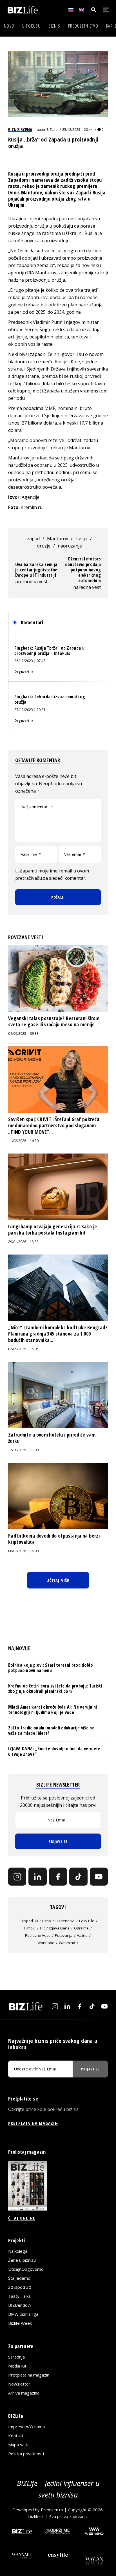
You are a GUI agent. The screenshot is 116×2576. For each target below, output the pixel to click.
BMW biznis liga (23, 2314)
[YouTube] (99, 1877)
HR (42, 1928)
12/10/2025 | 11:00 (23, 1450)
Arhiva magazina (24, 2393)
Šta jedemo (19, 2278)
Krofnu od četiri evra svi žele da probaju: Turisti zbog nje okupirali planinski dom (55, 1688)
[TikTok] (78, 1877)
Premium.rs (52, 2509)
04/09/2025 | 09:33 (23, 1034)
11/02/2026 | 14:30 (23, 1141)
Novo (9, 26)
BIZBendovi (19, 2305)
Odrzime (81, 1928)
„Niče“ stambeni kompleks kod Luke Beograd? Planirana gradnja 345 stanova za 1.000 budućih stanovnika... (58, 1334)
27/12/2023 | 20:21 (30, 710)
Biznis (54, 26)
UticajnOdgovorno (26, 2269)
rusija (81, 538)
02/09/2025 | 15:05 (23, 1349)
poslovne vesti (38, 1935)
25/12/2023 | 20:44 (77, 130)
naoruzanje (70, 546)
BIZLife (52, 130)
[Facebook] (58, 1877)
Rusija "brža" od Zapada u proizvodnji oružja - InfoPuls (49, 651)
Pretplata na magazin (29, 2375)
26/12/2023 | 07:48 (30, 661)
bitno (47, 1921)
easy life (87, 1921)
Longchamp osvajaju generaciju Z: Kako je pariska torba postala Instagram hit (53, 1229)
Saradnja (16, 2357)
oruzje (44, 546)
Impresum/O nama (26, 2427)
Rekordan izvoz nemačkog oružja (50, 699)
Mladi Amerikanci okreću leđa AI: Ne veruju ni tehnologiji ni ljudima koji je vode (53, 1710)
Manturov (58, 538)
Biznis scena (20, 129)
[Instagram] (17, 1877)
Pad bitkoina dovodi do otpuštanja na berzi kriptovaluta (54, 1539)
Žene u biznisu (22, 2260)
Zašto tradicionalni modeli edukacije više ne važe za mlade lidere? (51, 1730)
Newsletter (19, 2384)
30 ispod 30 (28, 1921)
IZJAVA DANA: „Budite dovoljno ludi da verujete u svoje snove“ (54, 1751)
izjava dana (59, 1928)
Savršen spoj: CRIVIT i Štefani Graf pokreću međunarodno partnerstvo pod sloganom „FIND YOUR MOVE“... (54, 1126)
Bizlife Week (20, 2323)
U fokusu (31, 26)
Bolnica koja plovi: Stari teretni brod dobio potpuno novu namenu (51, 1668)
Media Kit (17, 2366)
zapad (33, 538)
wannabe (46, 1943)
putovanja (64, 1935)
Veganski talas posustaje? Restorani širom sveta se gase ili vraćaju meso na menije (54, 1021)
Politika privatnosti (26, 2454)
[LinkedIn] (37, 1877)
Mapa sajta (19, 2445)
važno (82, 1935)
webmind (67, 1943)
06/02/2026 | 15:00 (23, 1551)
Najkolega (18, 2251)
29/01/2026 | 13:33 (23, 1242)
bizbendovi (65, 1921)
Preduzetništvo (83, 26)
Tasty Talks (19, 2296)
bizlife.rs (36, 2516)
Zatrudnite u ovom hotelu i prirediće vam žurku (52, 1438)
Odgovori (22, 672)
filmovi (30, 1928)
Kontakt (16, 2436)
